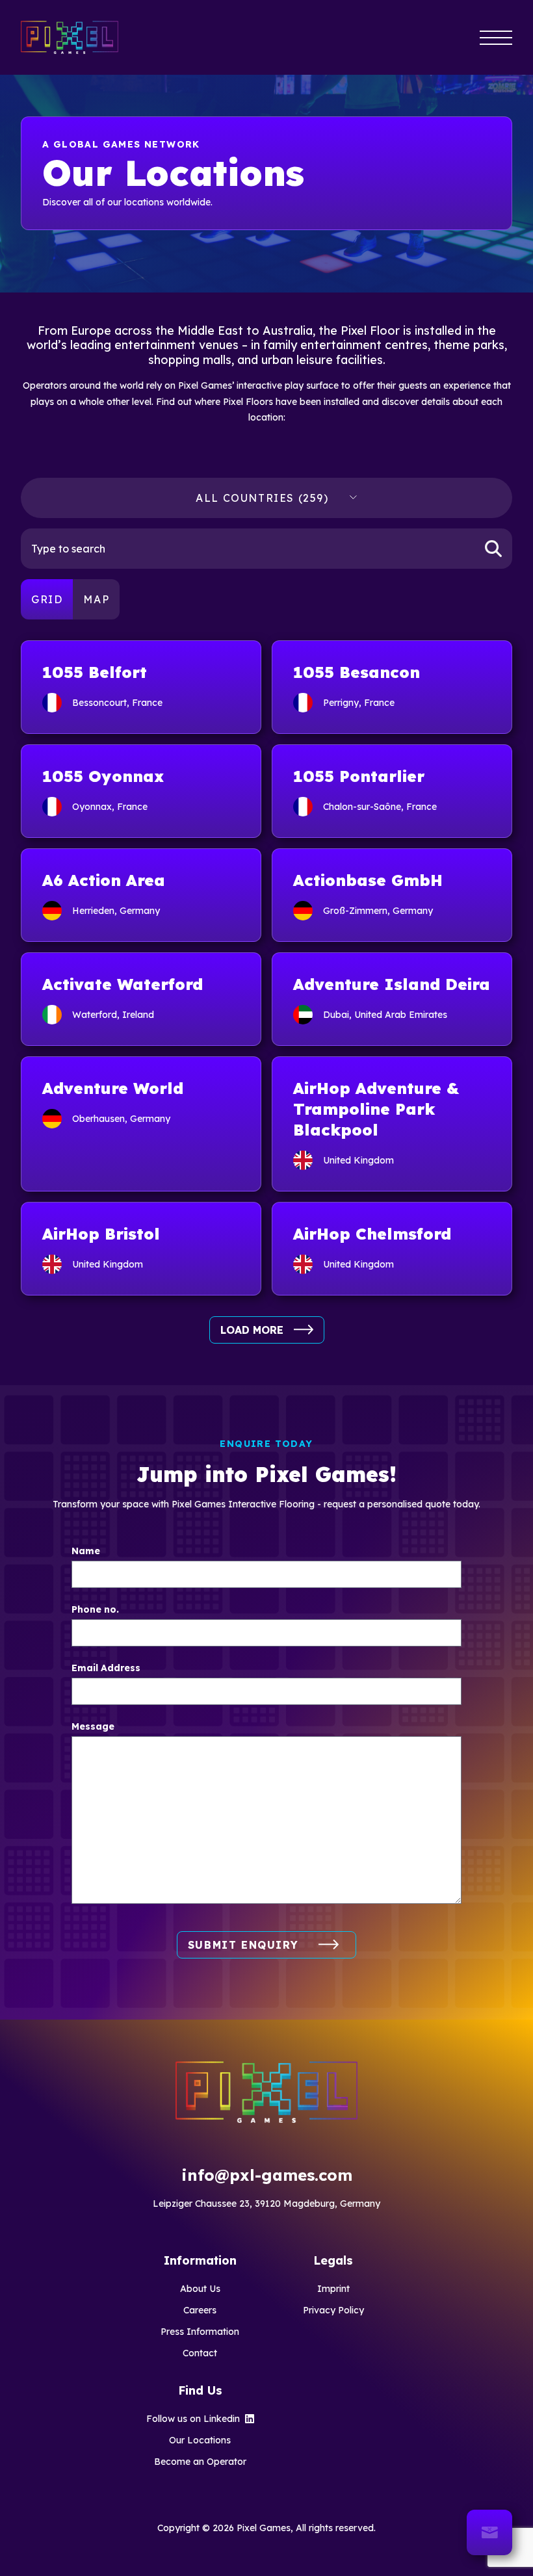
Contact (200, 2353)
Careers (200, 2310)
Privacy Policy (333, 2310)
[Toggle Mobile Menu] (496, 37)
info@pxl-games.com (267, 2175)
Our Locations (200, 2440)
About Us (200, 2289)
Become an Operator (200, 2462)
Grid (47, 599)
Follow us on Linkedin (193, 2419)
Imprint (333, 2289)
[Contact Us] (489, 2532)
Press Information (200, 2332)
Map (96, 599)
